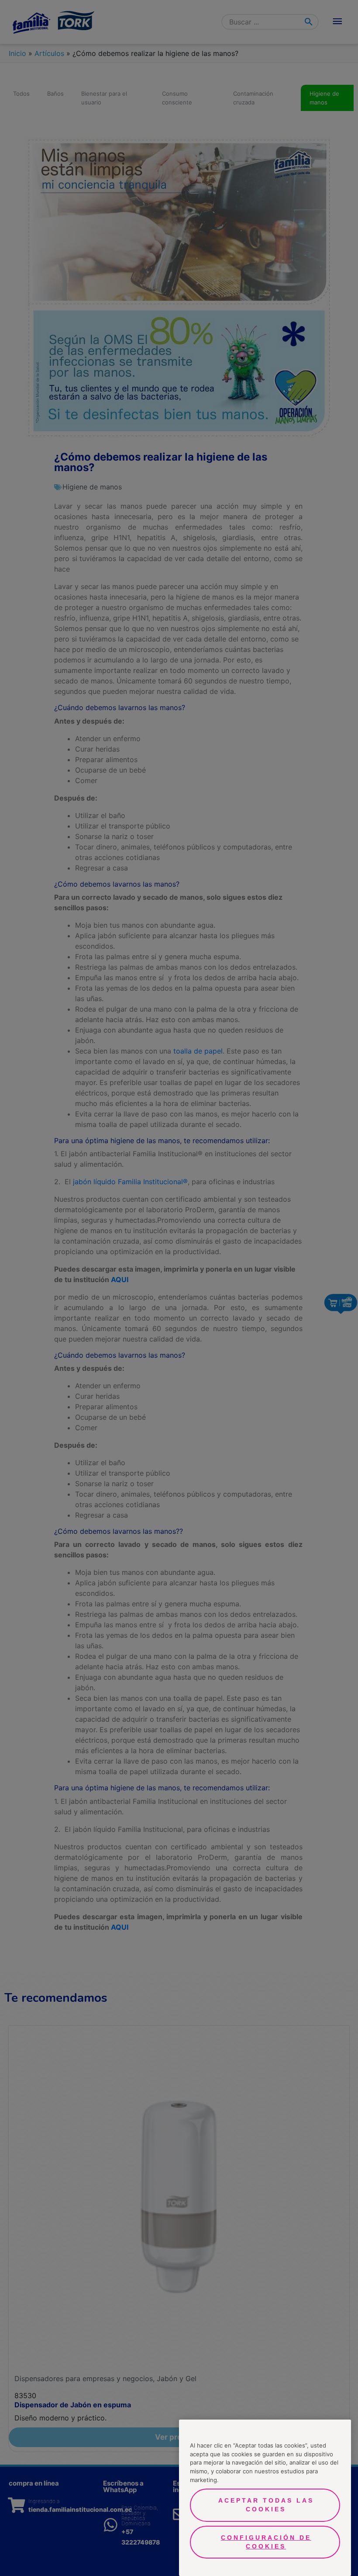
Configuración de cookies (266, 2542)
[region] (265, 2498)
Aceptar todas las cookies (266, 2505)
